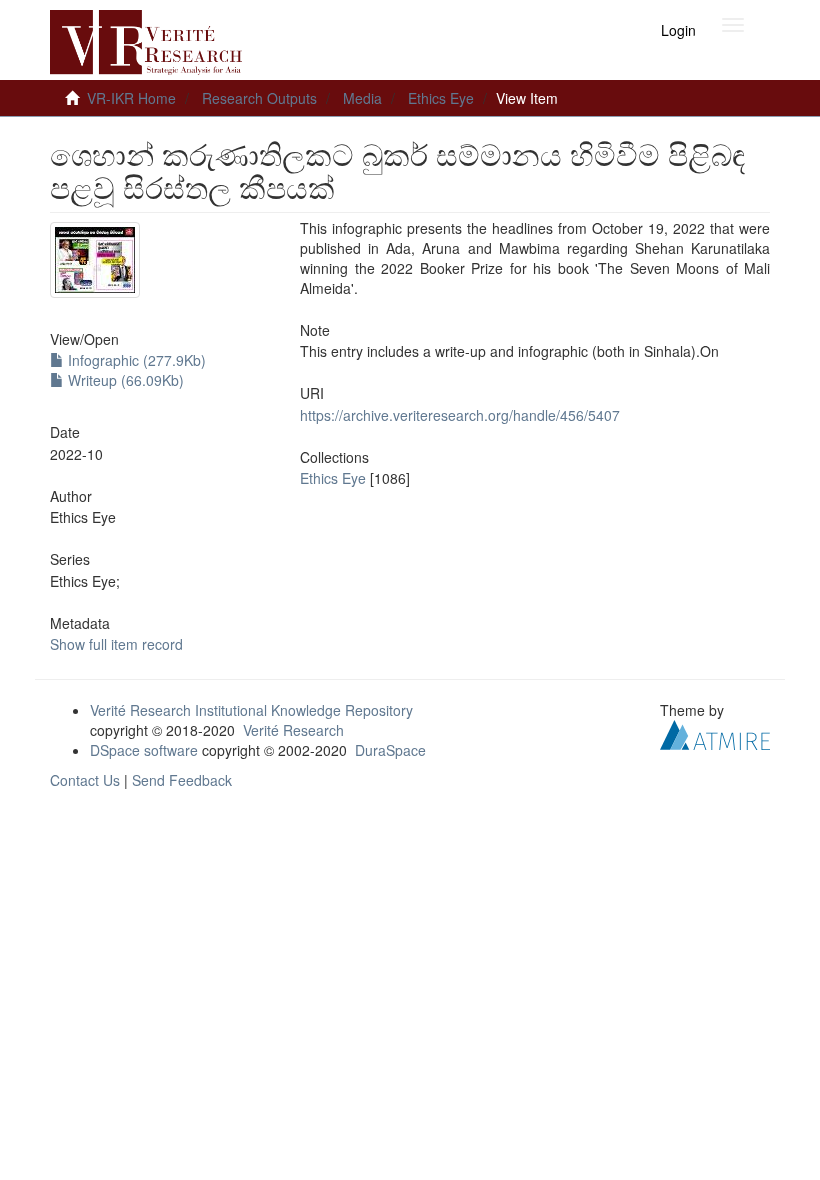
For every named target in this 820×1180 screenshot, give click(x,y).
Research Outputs (259, 98)
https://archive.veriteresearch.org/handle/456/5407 (460, 415)
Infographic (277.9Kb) (135, 360)
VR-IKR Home (131, 98)
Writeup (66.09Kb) (124, 380)
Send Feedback (182, 780)
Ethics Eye (441, 98)
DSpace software (144, 750)
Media (362, 98)
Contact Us (85, 780)
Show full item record (116, 644)
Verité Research (293, 730)
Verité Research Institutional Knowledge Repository (251, 710)
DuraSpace (390, 750)
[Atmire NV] (715, 733)
